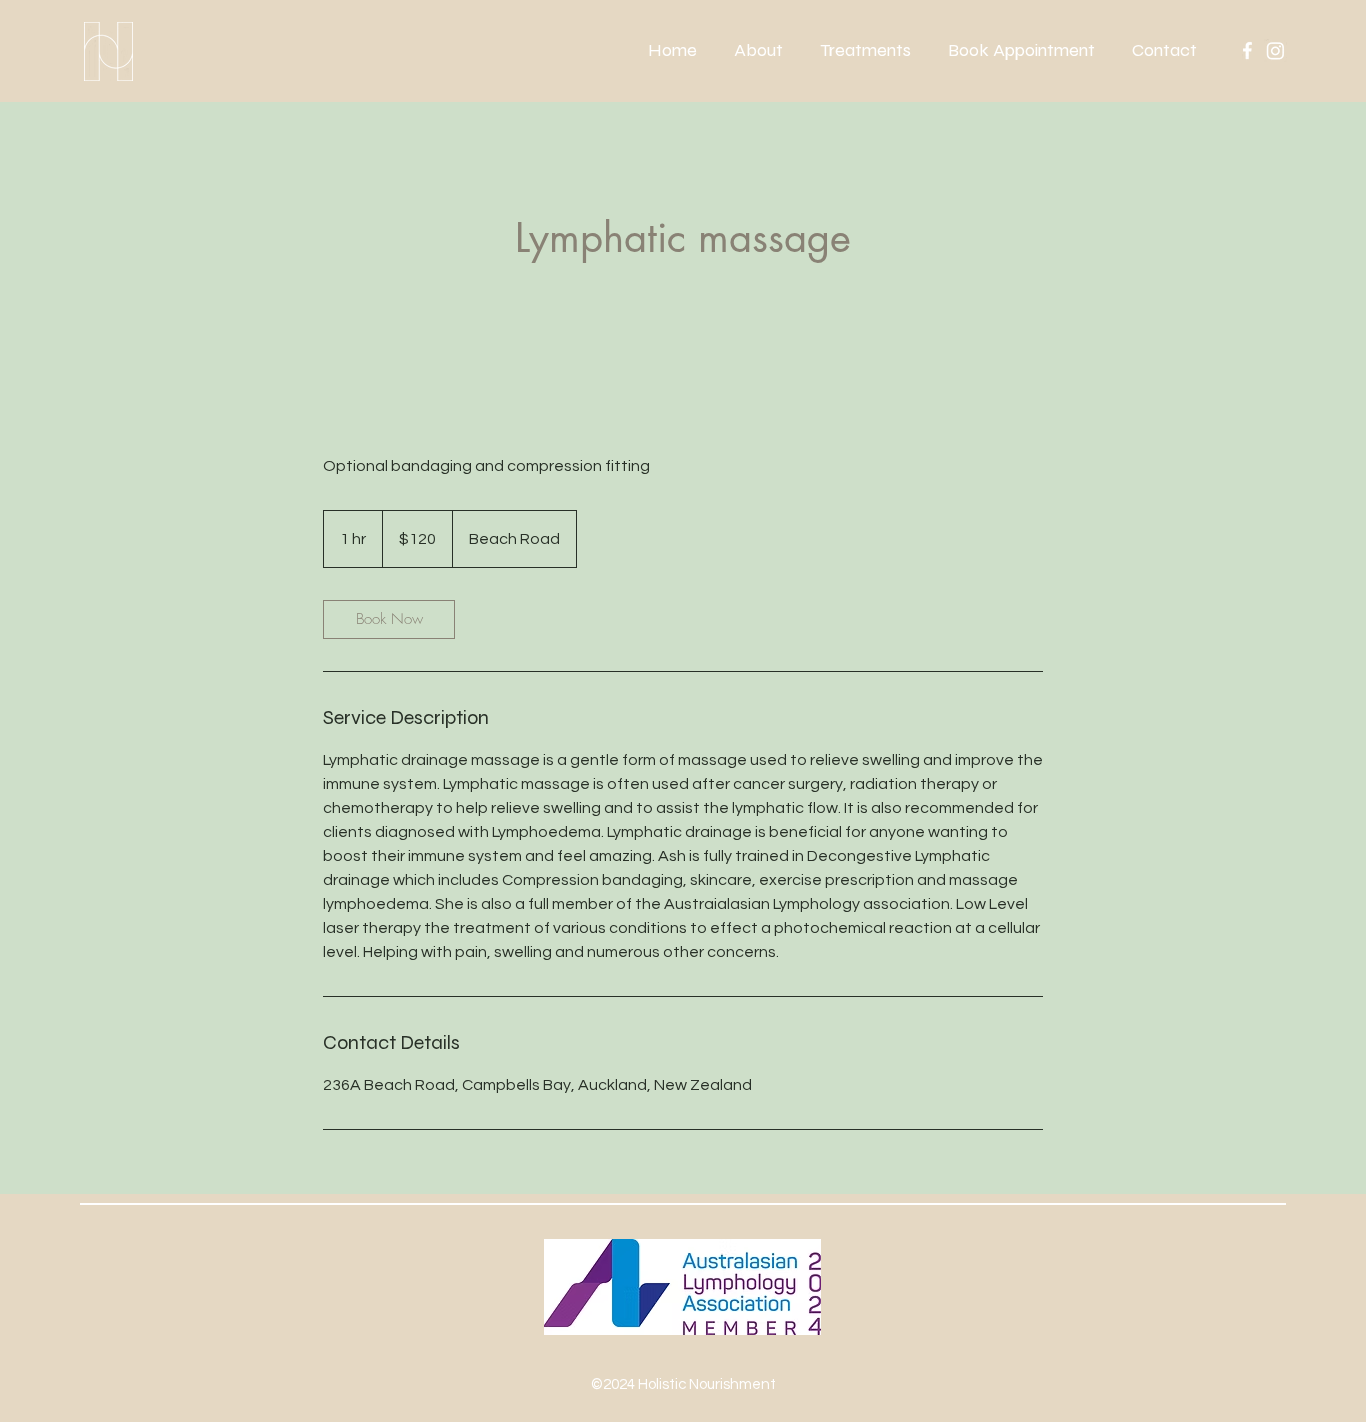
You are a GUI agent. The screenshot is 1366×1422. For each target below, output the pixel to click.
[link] (389, 619)
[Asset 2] (1247, 50)
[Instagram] (1275, 50)
